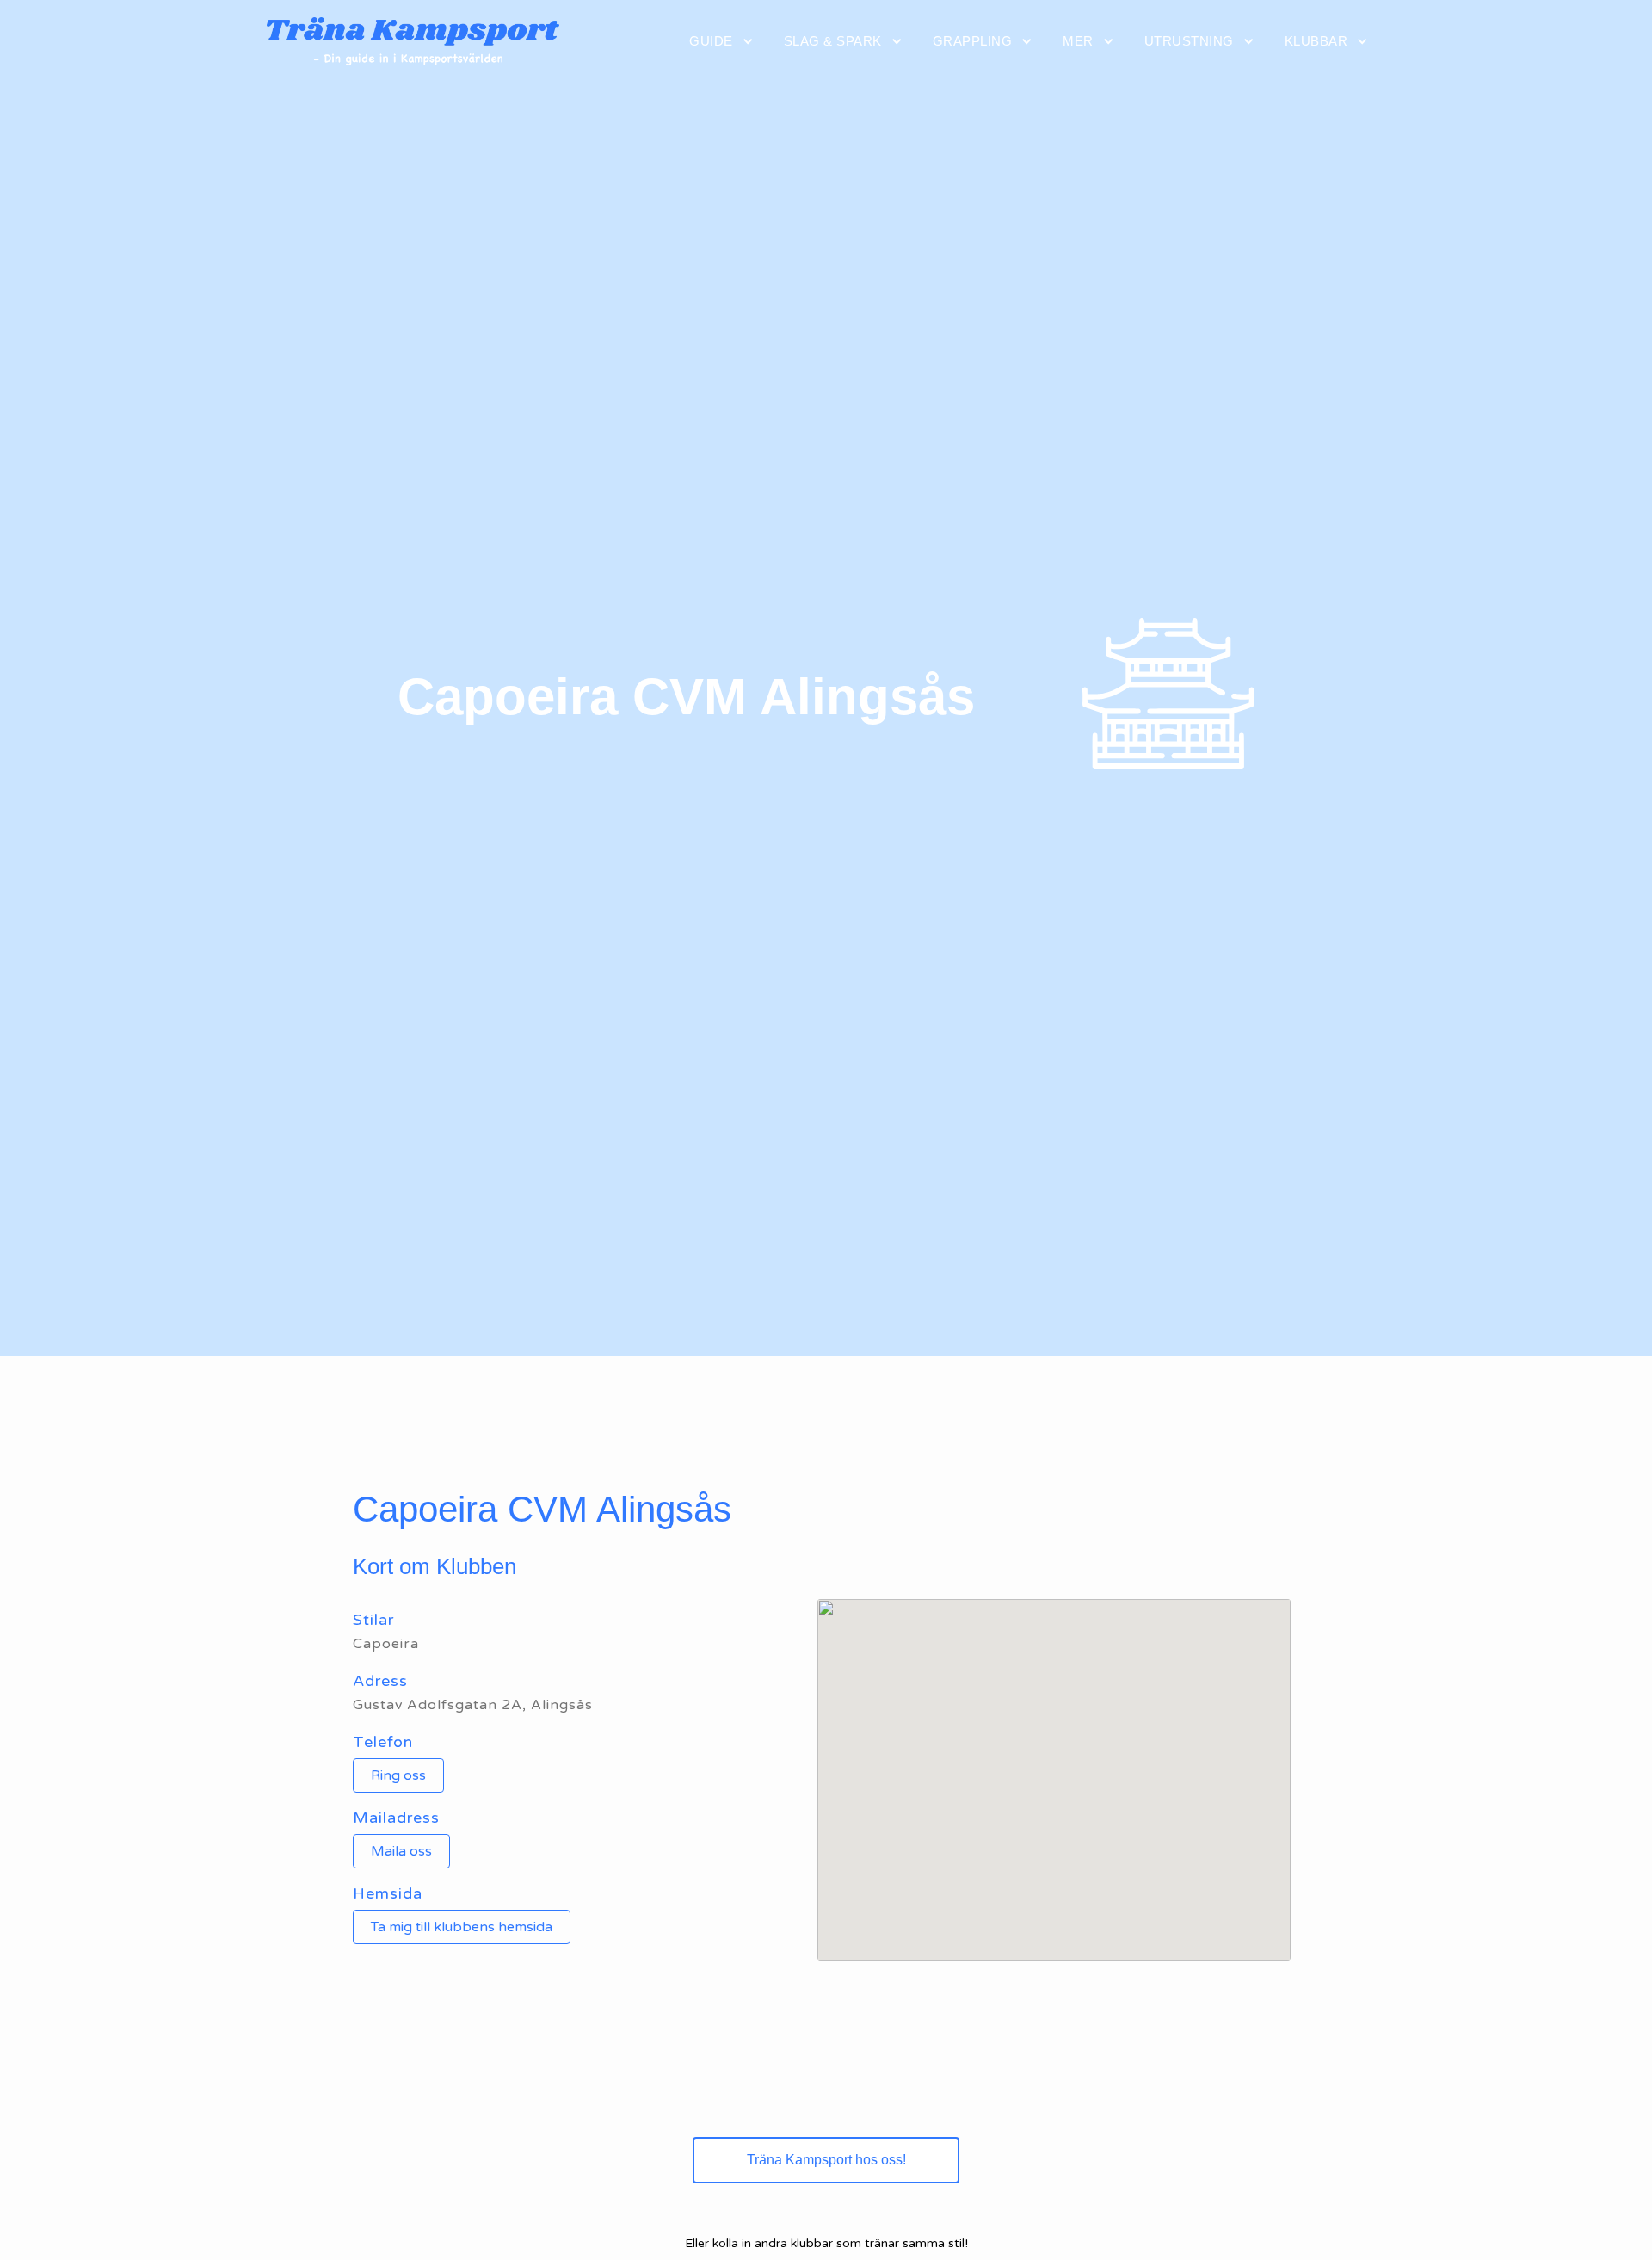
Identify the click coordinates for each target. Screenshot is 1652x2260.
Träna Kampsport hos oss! (826, 2160)
